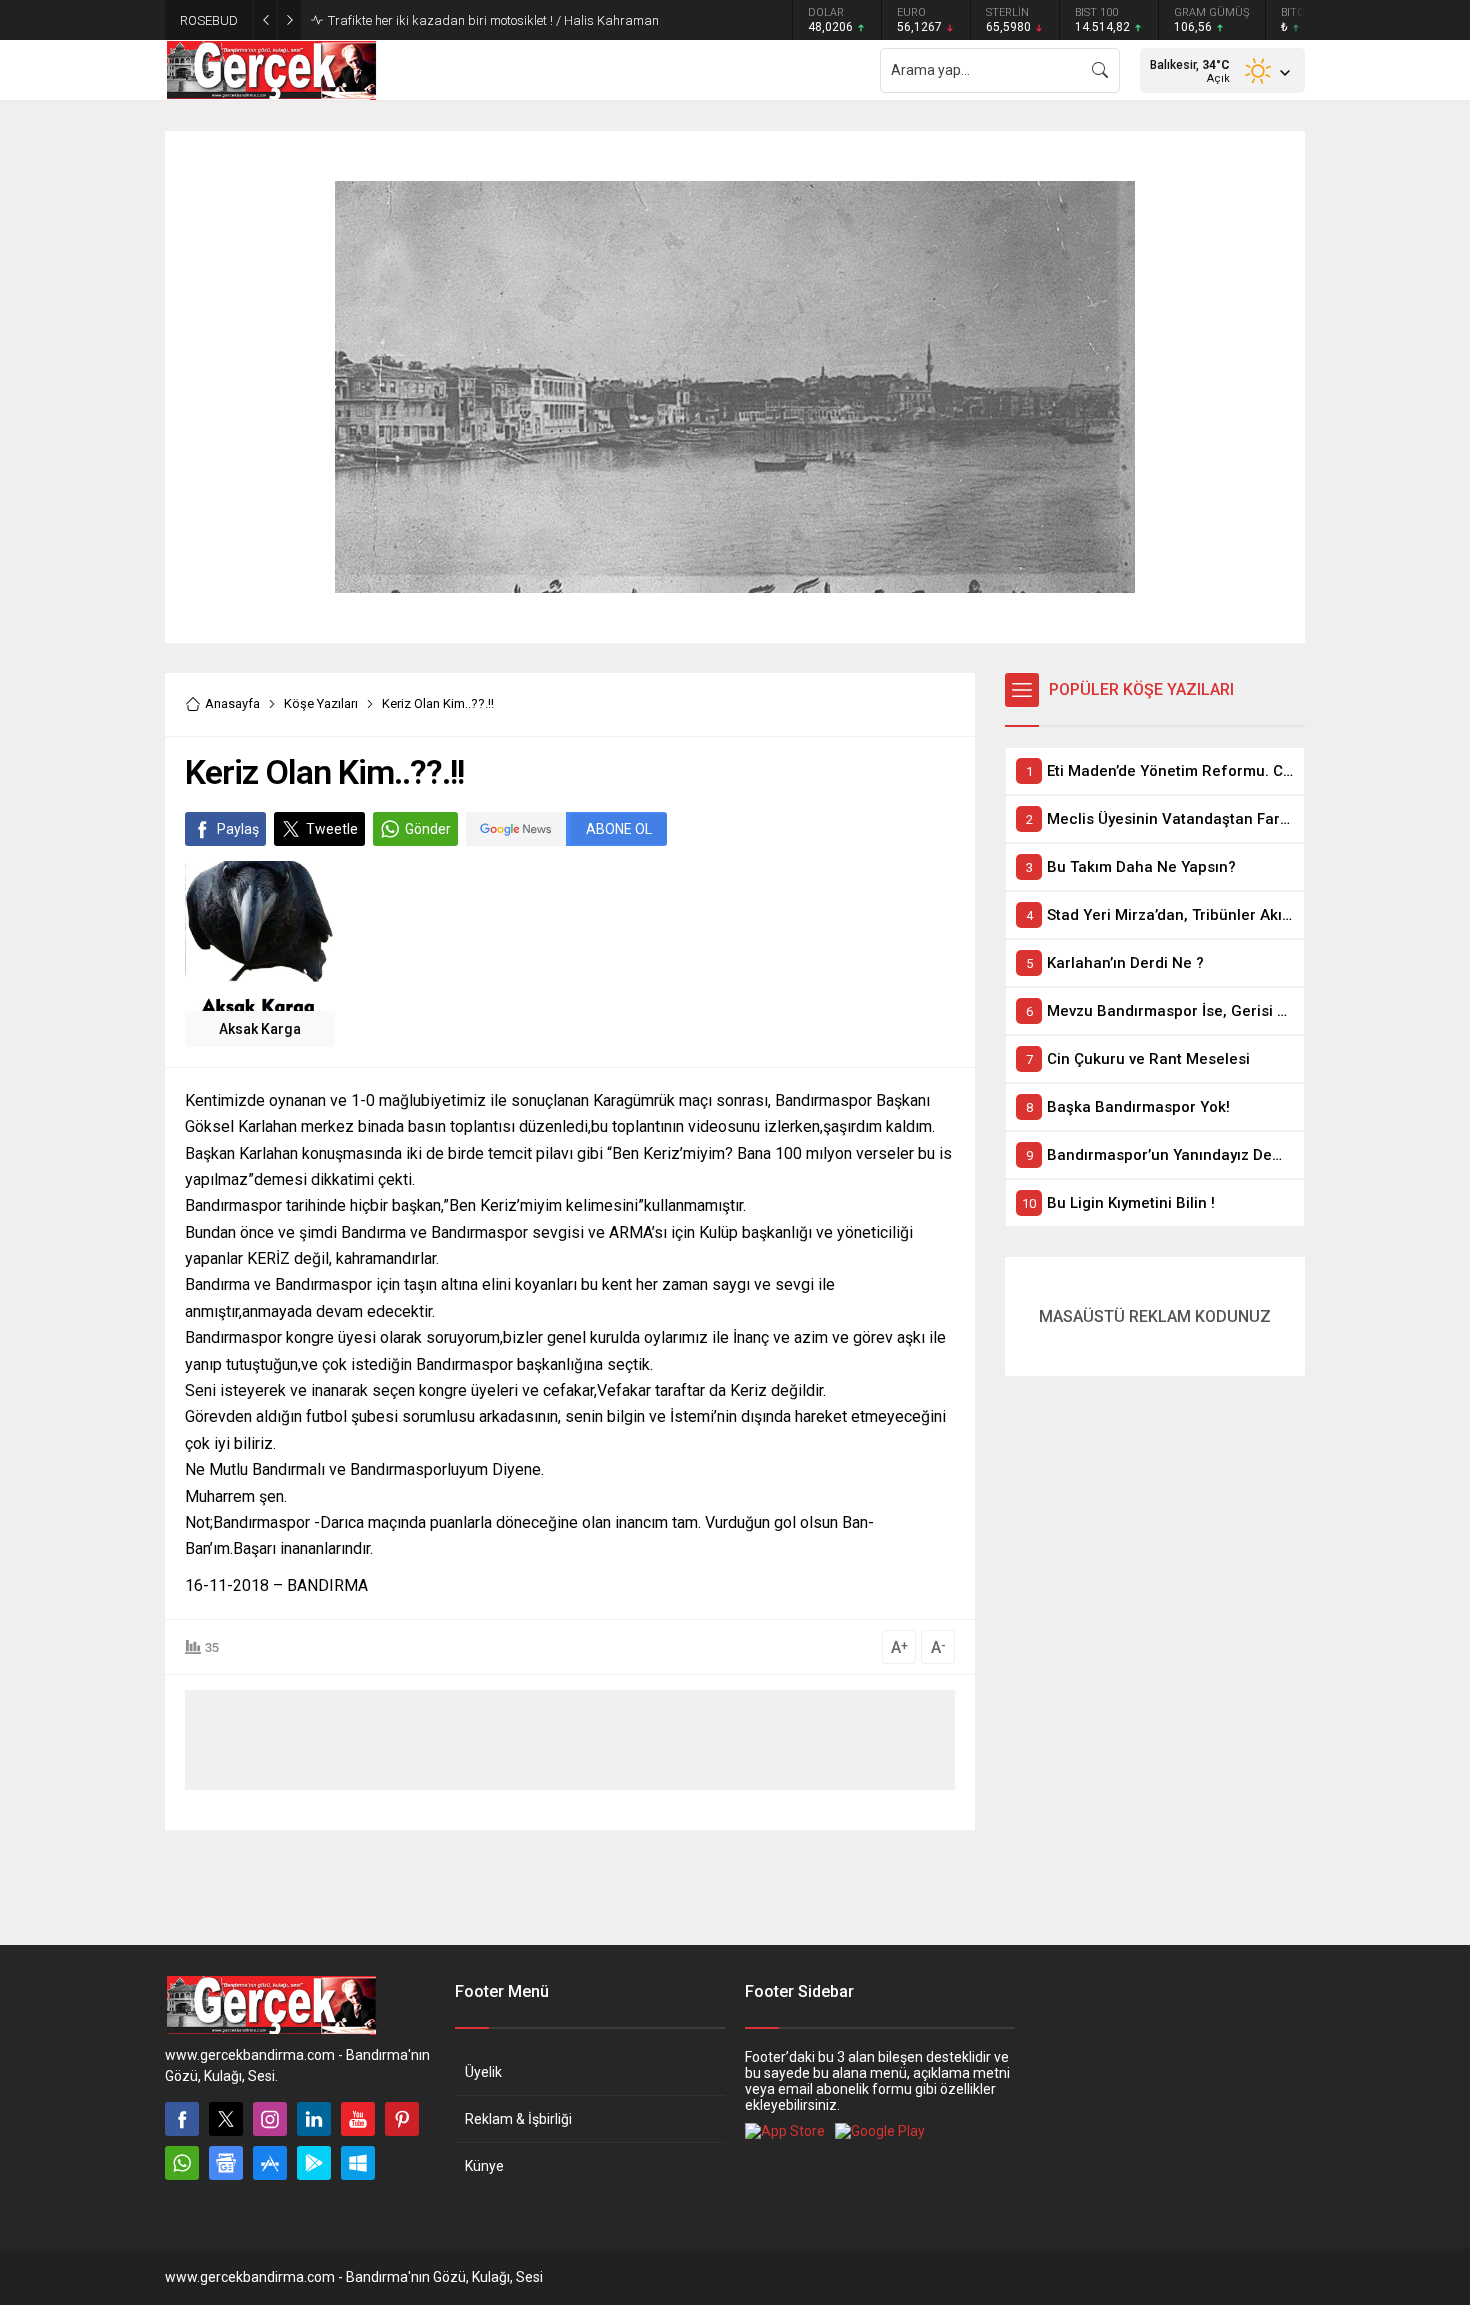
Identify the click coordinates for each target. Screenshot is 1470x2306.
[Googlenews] (226, 2163)
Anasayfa (232, 703)
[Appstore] (270, 2163)
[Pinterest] (402, 2119)
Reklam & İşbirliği (518, 2119)
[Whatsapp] (182, 2163)
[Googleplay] (314, 2163)
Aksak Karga (260, 1029)
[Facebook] (182, 2119)
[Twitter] (226, 2119)
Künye (484, 2166)
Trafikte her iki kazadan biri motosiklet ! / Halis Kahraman (493, 20)
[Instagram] (270, 2119)
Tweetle (332, 829)
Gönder (428, 829)
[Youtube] (358, 2119)
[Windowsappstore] (358, 2163)
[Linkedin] (314, 2119)
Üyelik (483, 2072)
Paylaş (238, 829)
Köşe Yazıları (321, 703)
